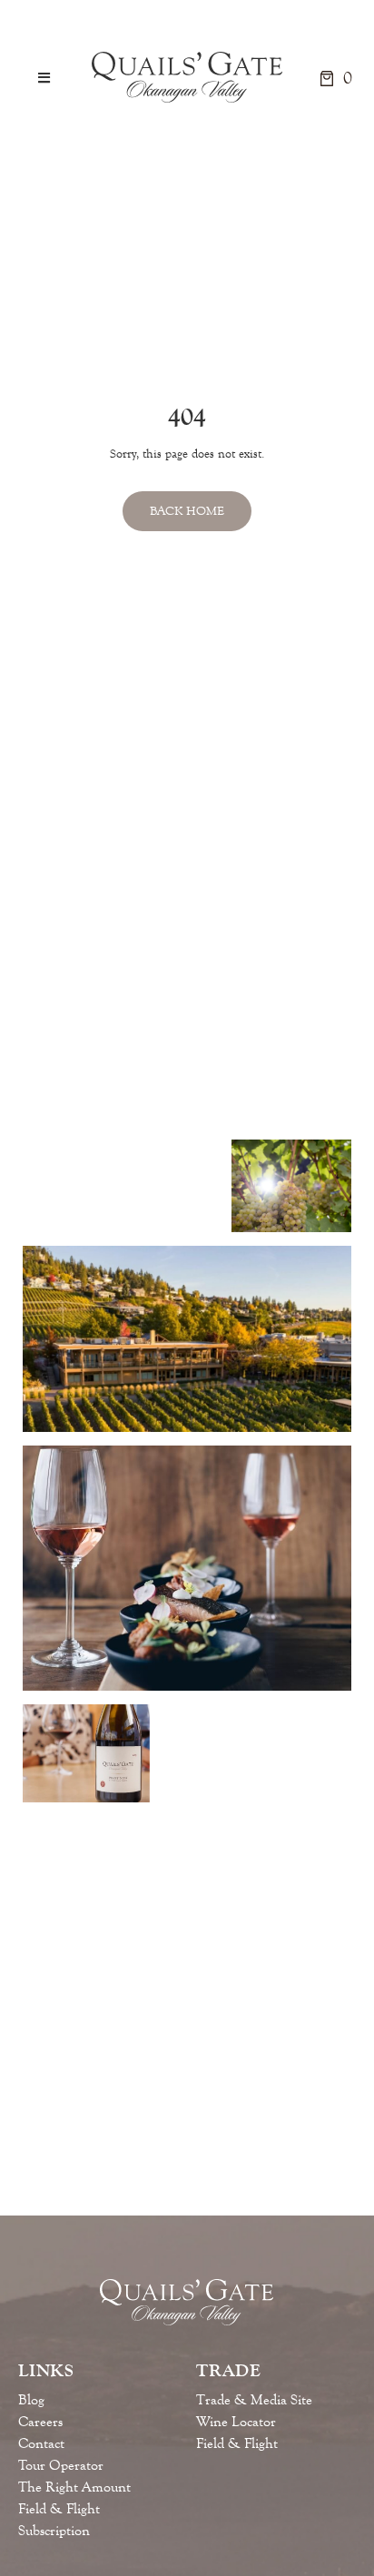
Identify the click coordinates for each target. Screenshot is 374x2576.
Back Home (187, 511)
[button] (44, 78)
